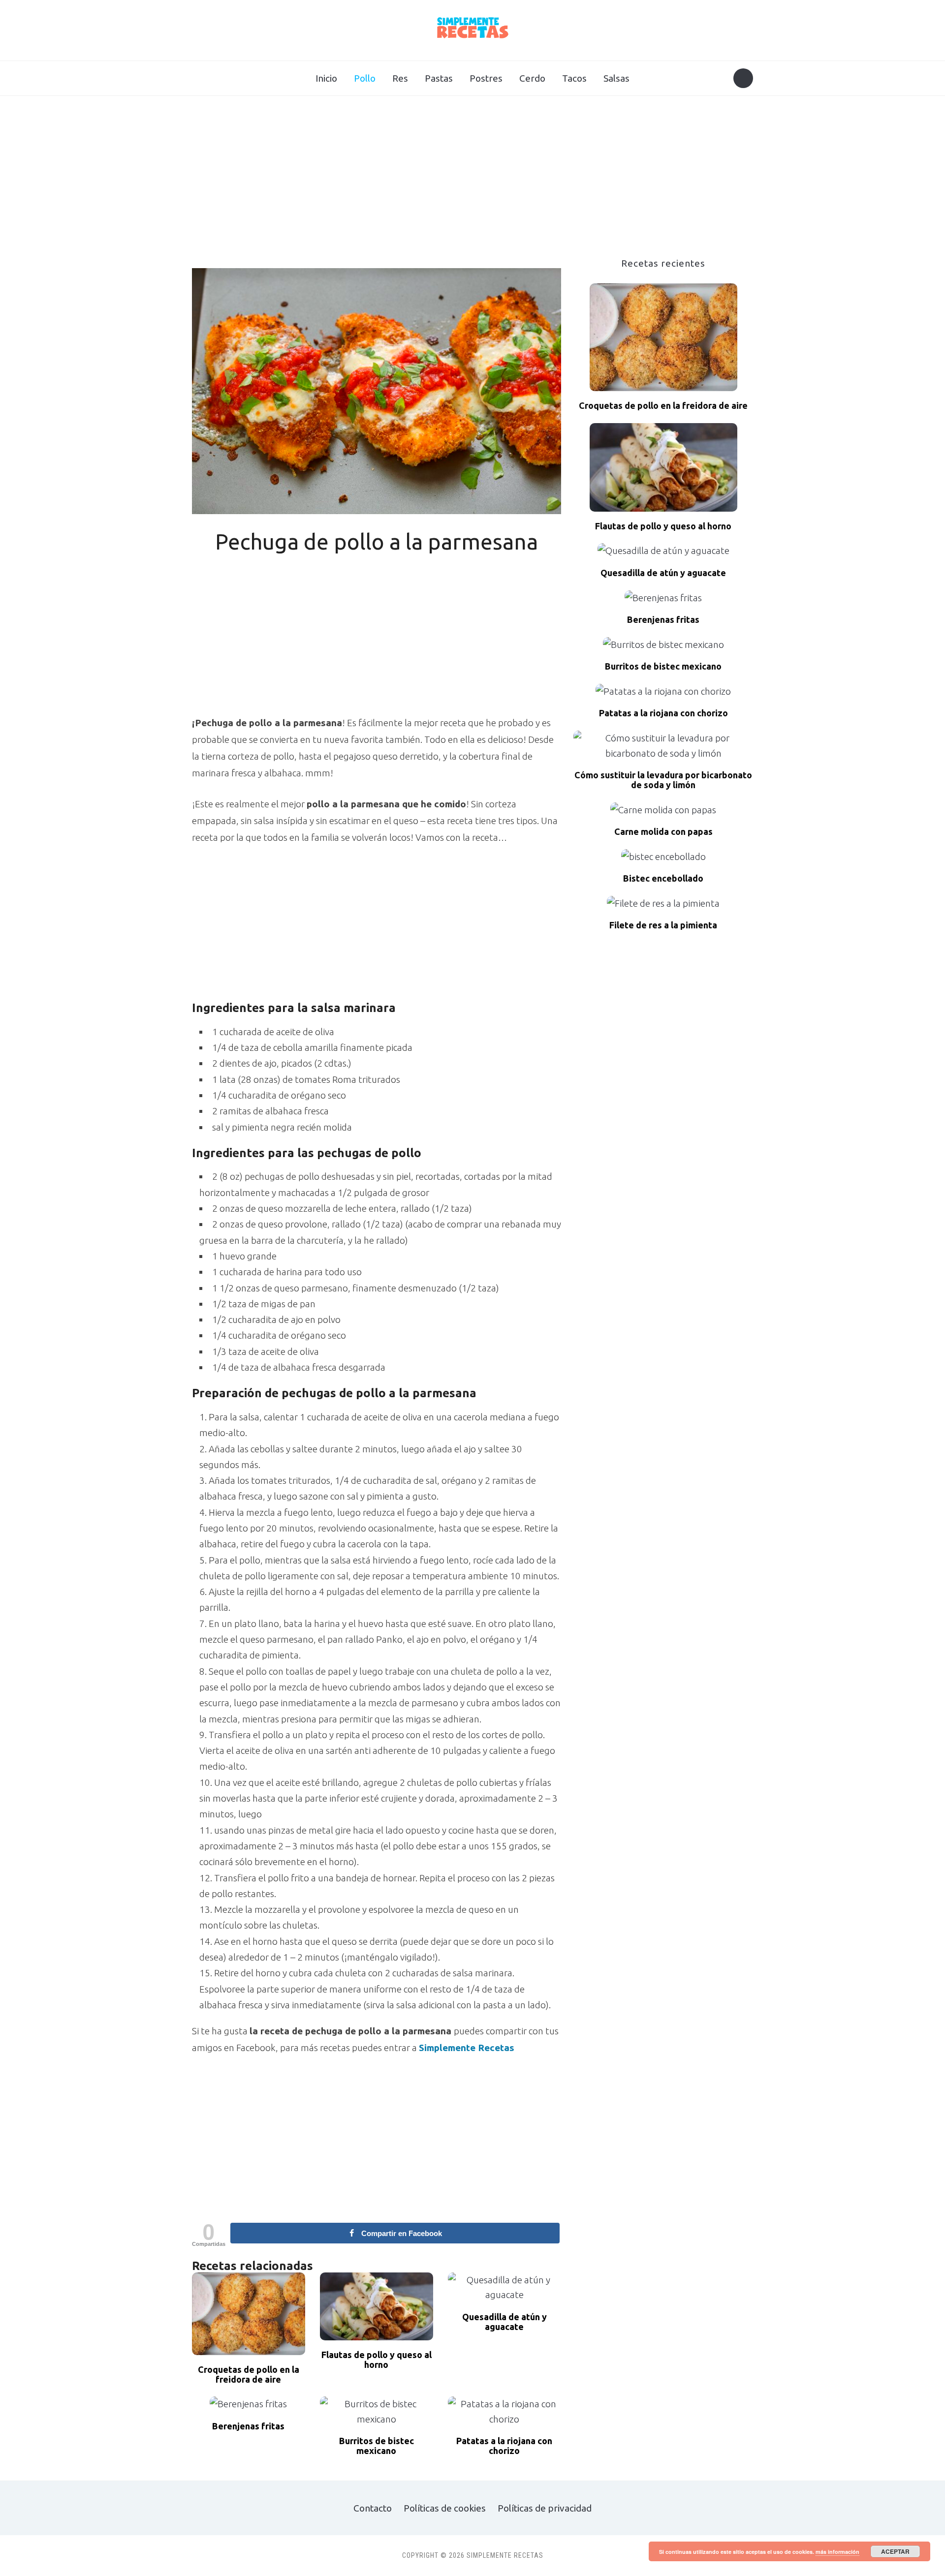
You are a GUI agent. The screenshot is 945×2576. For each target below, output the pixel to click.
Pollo (365, 78)
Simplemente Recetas (467, 2048)
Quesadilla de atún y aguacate (504, 2322)
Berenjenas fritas (248, 2426)
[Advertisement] (472, 184)
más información (837, 2552)
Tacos (574, 78)
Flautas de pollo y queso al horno (377, 2360)
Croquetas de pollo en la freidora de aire (249, 2375)
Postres (486, 78)
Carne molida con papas (663, 832)
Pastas (439, 78)
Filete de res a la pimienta (663, 925)
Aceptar (895, 2551)
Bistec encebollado (663, 878)
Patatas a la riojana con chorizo (504, 2446)
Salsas (616, 78)
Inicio (326, 78)
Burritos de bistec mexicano (377, 2446)
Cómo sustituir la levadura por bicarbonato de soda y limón (663, 780)
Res (400, 78)
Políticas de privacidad (545, 2508)
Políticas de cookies (445, 2508)
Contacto (373, 2508)
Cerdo (532, 78)
